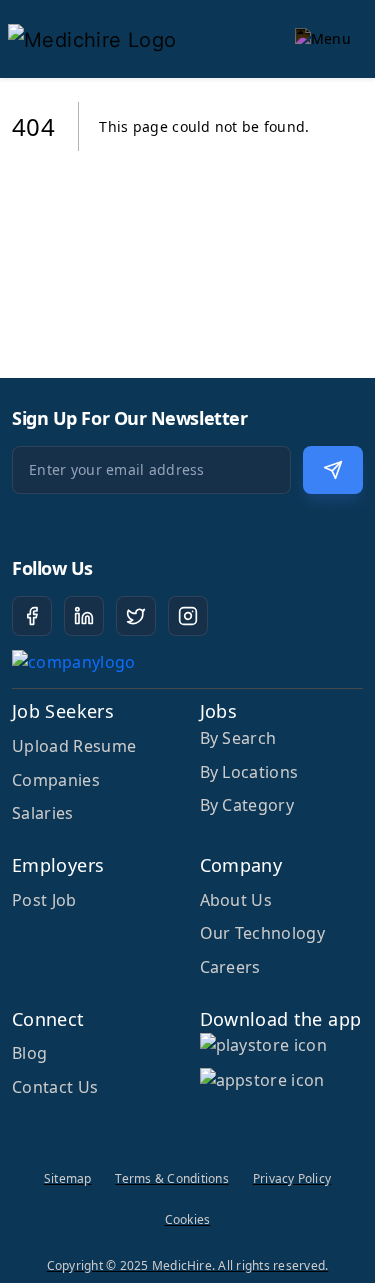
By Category (247, 805)
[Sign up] (333, 470)
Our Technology (262, 933)
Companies (56, 780)
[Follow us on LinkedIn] (84, 616)
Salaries (43, 813)
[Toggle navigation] (323, 39)
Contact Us (55, 1087)
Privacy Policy (292, 1178)
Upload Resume (74, 746)
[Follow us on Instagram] (188, 616)
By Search (238, 738)
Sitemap (68, 1178)
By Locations (249, 772)
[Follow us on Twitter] (136, 616)
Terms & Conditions (171, 1178)
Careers (230, 967)
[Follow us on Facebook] (32, 616)
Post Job (44, 900)
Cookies (188, 1219)
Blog (29, 1053)
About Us (236, 900)
